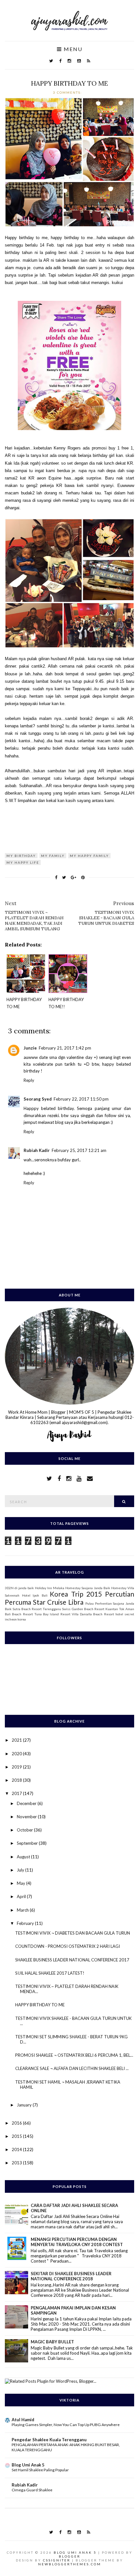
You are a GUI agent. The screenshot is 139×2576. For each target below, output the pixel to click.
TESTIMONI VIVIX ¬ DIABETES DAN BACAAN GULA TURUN (73, 1933)
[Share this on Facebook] (56, 877)
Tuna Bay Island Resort (52, 1614)
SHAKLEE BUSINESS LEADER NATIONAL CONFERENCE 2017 (72, 1960)
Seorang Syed (38, 1099)
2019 (17, 1767)
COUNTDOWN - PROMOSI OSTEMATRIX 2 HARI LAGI (68, 1946)
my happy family (89, 856)
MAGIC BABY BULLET (52, 2342)
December (27, 1803)
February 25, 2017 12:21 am (79, 1150)
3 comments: (68, 92)
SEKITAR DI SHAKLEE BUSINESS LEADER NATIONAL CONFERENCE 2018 (71, 2276)
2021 (17, 1740)
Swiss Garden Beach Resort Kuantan (90, 1609)
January (25, 2105)
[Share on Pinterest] (83, 877)
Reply (29, 1080)
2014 (17, 2149)
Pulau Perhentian (99, 1603)
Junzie (30, 1048)
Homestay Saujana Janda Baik (88, 1588)
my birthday (21, 856)
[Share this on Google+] (74, 877)
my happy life (23, 862)
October (25, 1830)
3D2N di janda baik (19, 1588)
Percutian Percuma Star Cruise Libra (69, 1598)
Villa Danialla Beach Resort (93, 1614)
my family (53, 856)
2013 (17, 2163)
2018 (17, 1780)
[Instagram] (69, 61)
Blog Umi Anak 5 (28, 2465)
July (21, 1870)
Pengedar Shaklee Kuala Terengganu (49, 2440)
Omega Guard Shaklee (32, 2490)
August (24, 1857)
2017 (17, 1793)
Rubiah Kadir (37, 1150)
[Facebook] (60, 61)
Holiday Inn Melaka (50, 1588)
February (26, 1923)
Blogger (70, 2556)
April (22, 1896)
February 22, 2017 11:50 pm (81, 1099)
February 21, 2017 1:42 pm (65, 1048)
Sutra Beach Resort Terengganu (37, 1609)
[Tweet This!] (64, 877)
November (27, 1817)
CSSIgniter (57, 2560)
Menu (72, 49)
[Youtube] (79, 61)
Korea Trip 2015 (76, 1594)
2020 (17, 1754)
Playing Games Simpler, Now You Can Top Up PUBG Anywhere (66, 2425)
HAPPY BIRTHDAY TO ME (69, 83)
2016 (17, 2123)
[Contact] (90, 1478)
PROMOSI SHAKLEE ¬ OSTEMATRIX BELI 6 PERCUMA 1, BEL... (74, 2055)
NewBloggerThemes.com (70, 2564)
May (21, 1883)
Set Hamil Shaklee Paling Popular (40, 2470)
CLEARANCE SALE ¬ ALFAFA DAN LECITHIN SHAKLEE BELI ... (72, 2068)
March (23, 1910)
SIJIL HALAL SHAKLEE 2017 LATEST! (50, 1973)
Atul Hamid (23, 2420)
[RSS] (89, 61)
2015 (17, 2136)
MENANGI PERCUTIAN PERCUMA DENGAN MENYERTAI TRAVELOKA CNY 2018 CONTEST (77, 2242)
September (28, 1843)
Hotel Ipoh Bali (35, 1595)
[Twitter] (51, 61)
